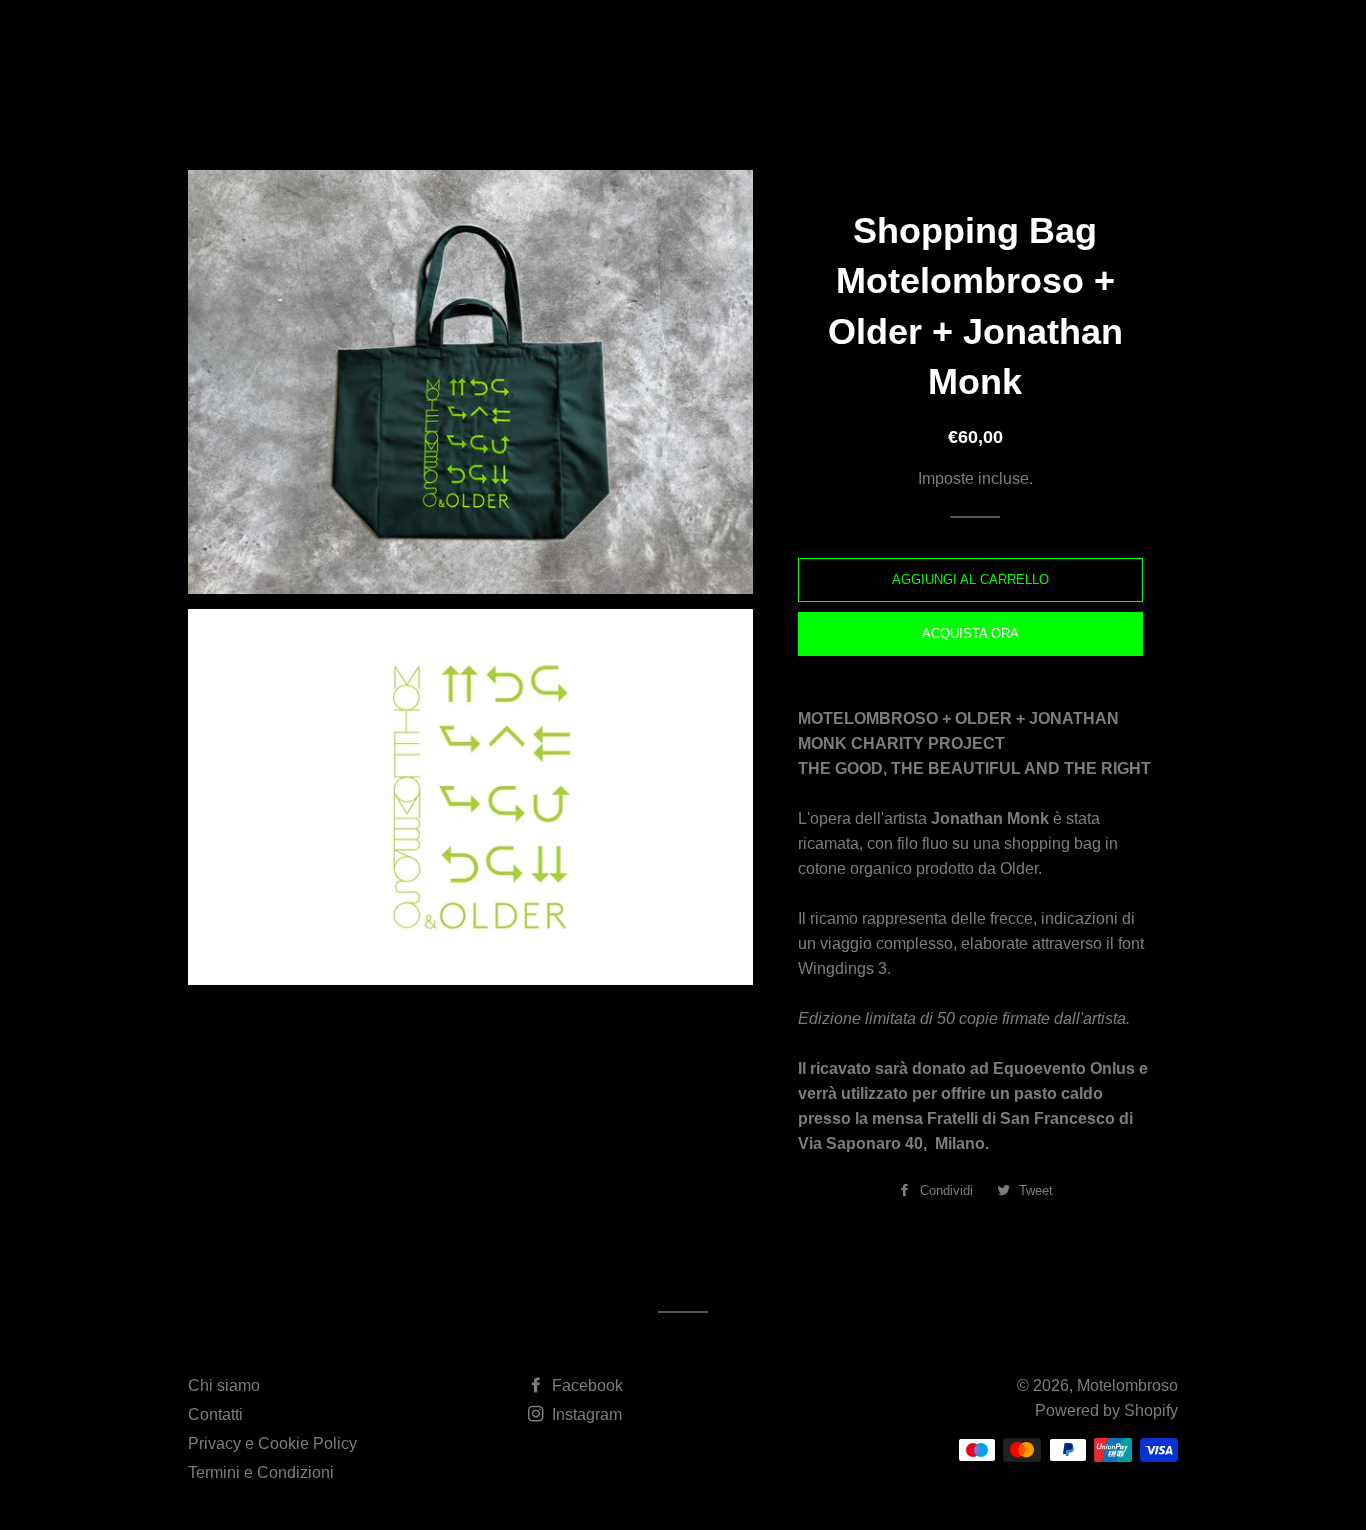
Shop (871, 46)
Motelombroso (296, 45)
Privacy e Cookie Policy (272, 1443)
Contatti (215, 1414)
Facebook (585, 1385)
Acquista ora (970, 633)
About (717, 46)
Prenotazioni (997, 46)
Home (638, 46)
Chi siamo (224, 1385)
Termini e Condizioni (261, 1472)
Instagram (585, 1414)
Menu (795, 46)
